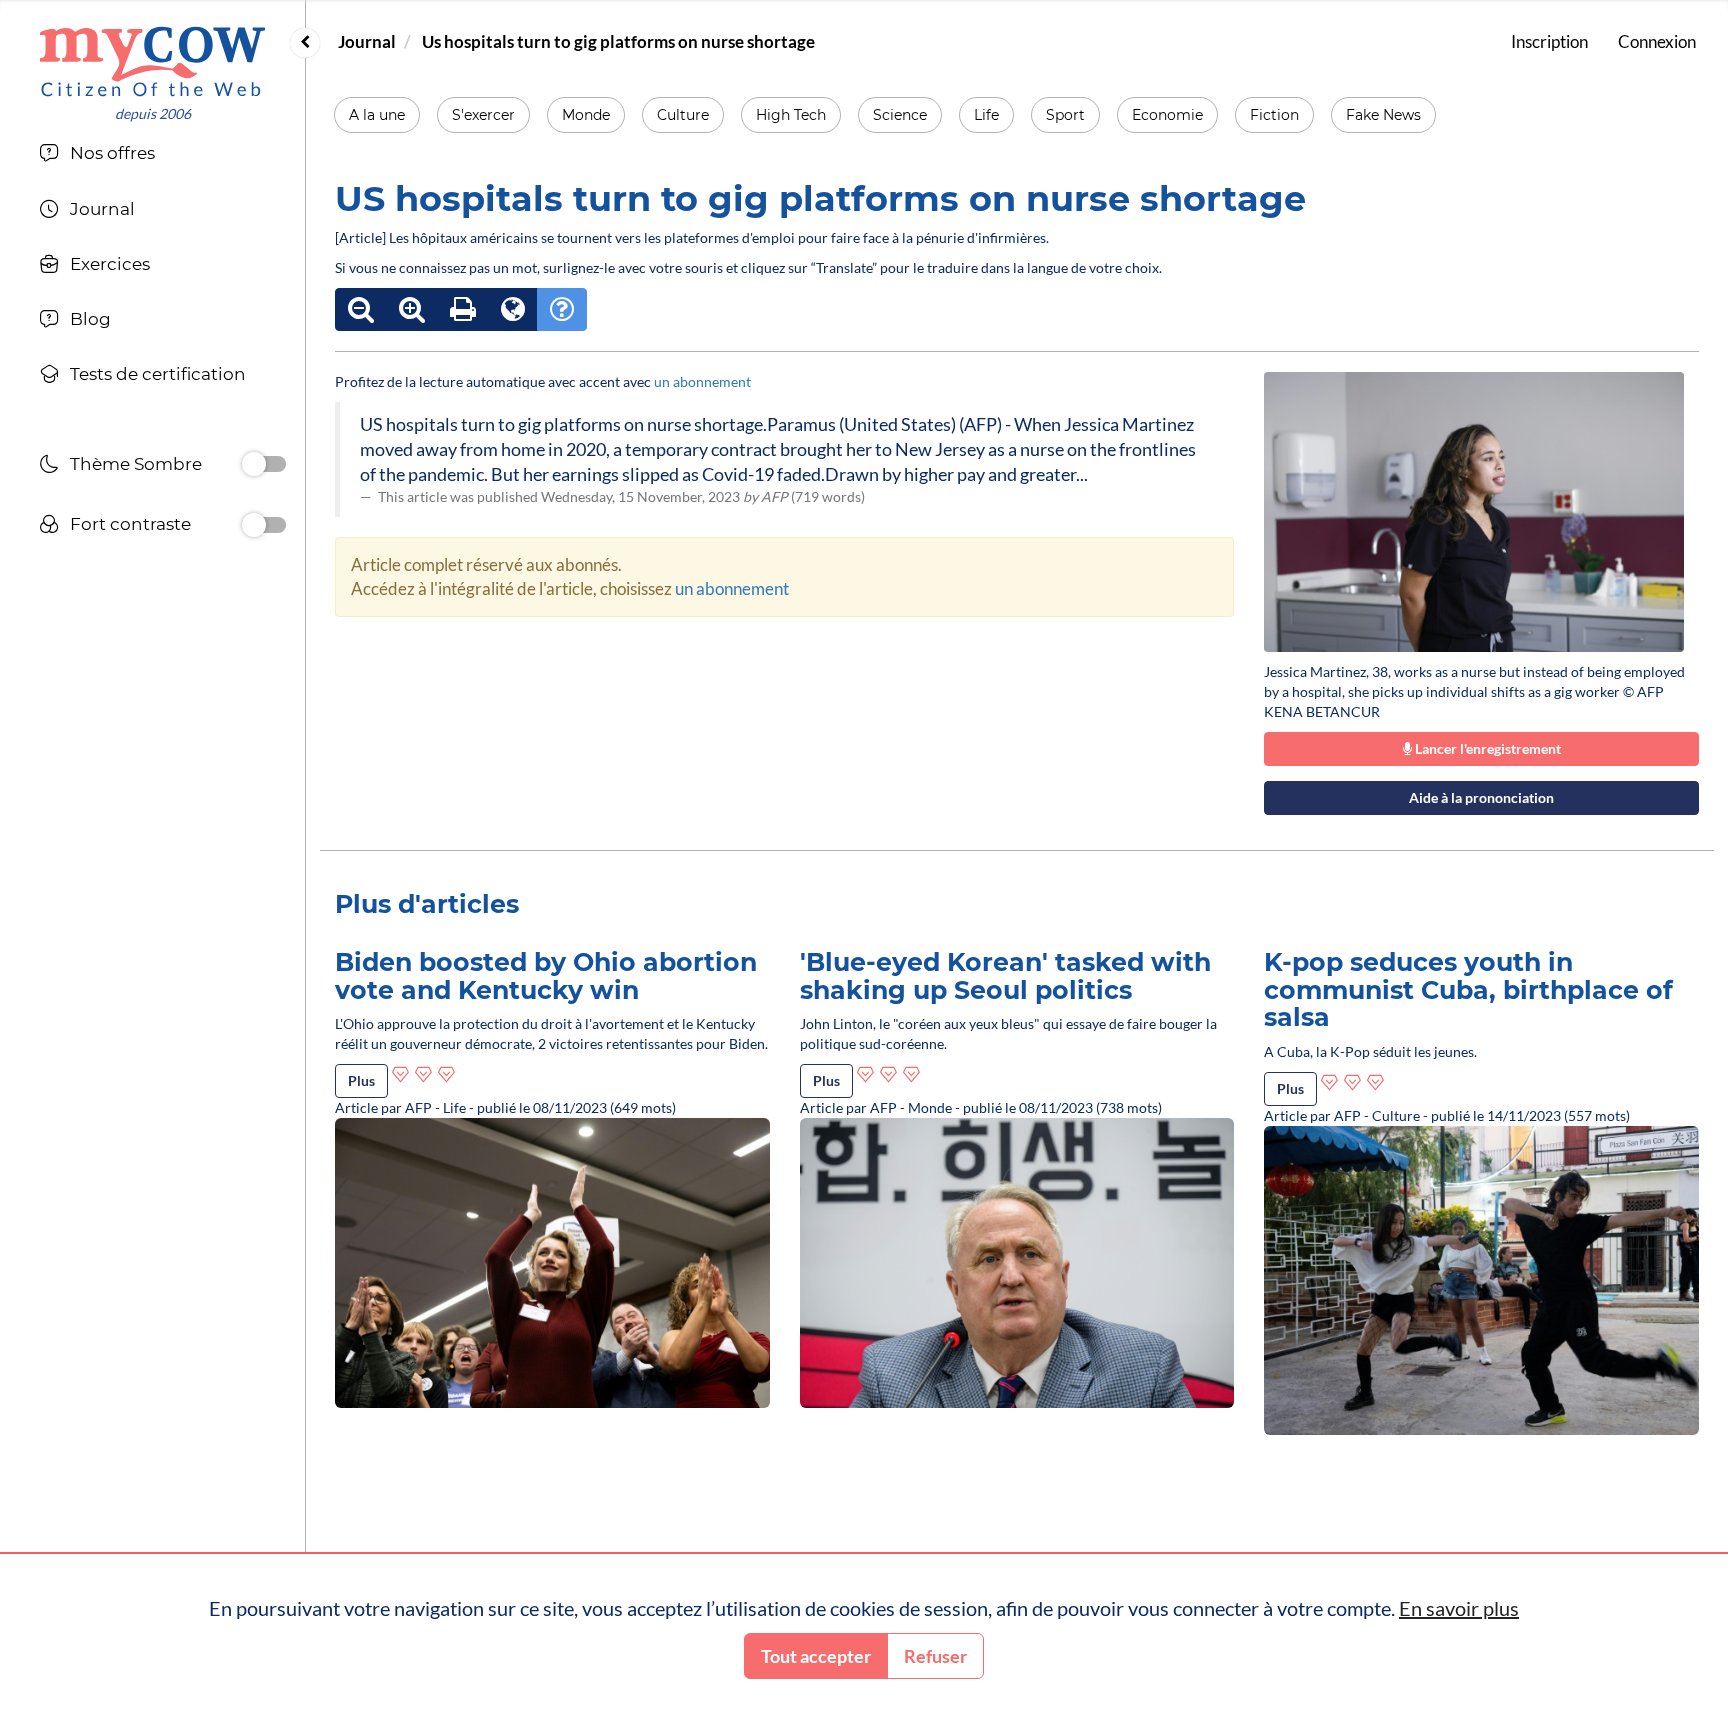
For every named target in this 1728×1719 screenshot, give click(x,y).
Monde (586, 115)
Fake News (1383, 115)
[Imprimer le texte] (463, 309)
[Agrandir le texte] (412, 309)
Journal (367, 41)
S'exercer (483, 115)
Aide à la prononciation (1481, 797)
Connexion (1657, 41)
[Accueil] (152, 61)
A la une (377, 115)
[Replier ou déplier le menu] (305, 43)
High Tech (791, 115)
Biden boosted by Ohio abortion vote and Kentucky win (546, 976)
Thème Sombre (136, 464)
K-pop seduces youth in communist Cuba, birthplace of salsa (1468, 989)
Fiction (1274, 115)
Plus (361, 1080)
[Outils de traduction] (513, 309)
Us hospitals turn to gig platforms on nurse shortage (618, 41)
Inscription (1549, 41)
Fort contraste (130, 524)
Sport (1065, 115)
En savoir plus (1459, 1608)
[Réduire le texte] (361, 309)
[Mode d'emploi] (562, 309)
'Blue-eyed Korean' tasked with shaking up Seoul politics (1005, 976)
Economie (1167, 115)
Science (900, 115)
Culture (683, 115)
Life (986, 115)
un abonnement (702, 381)
